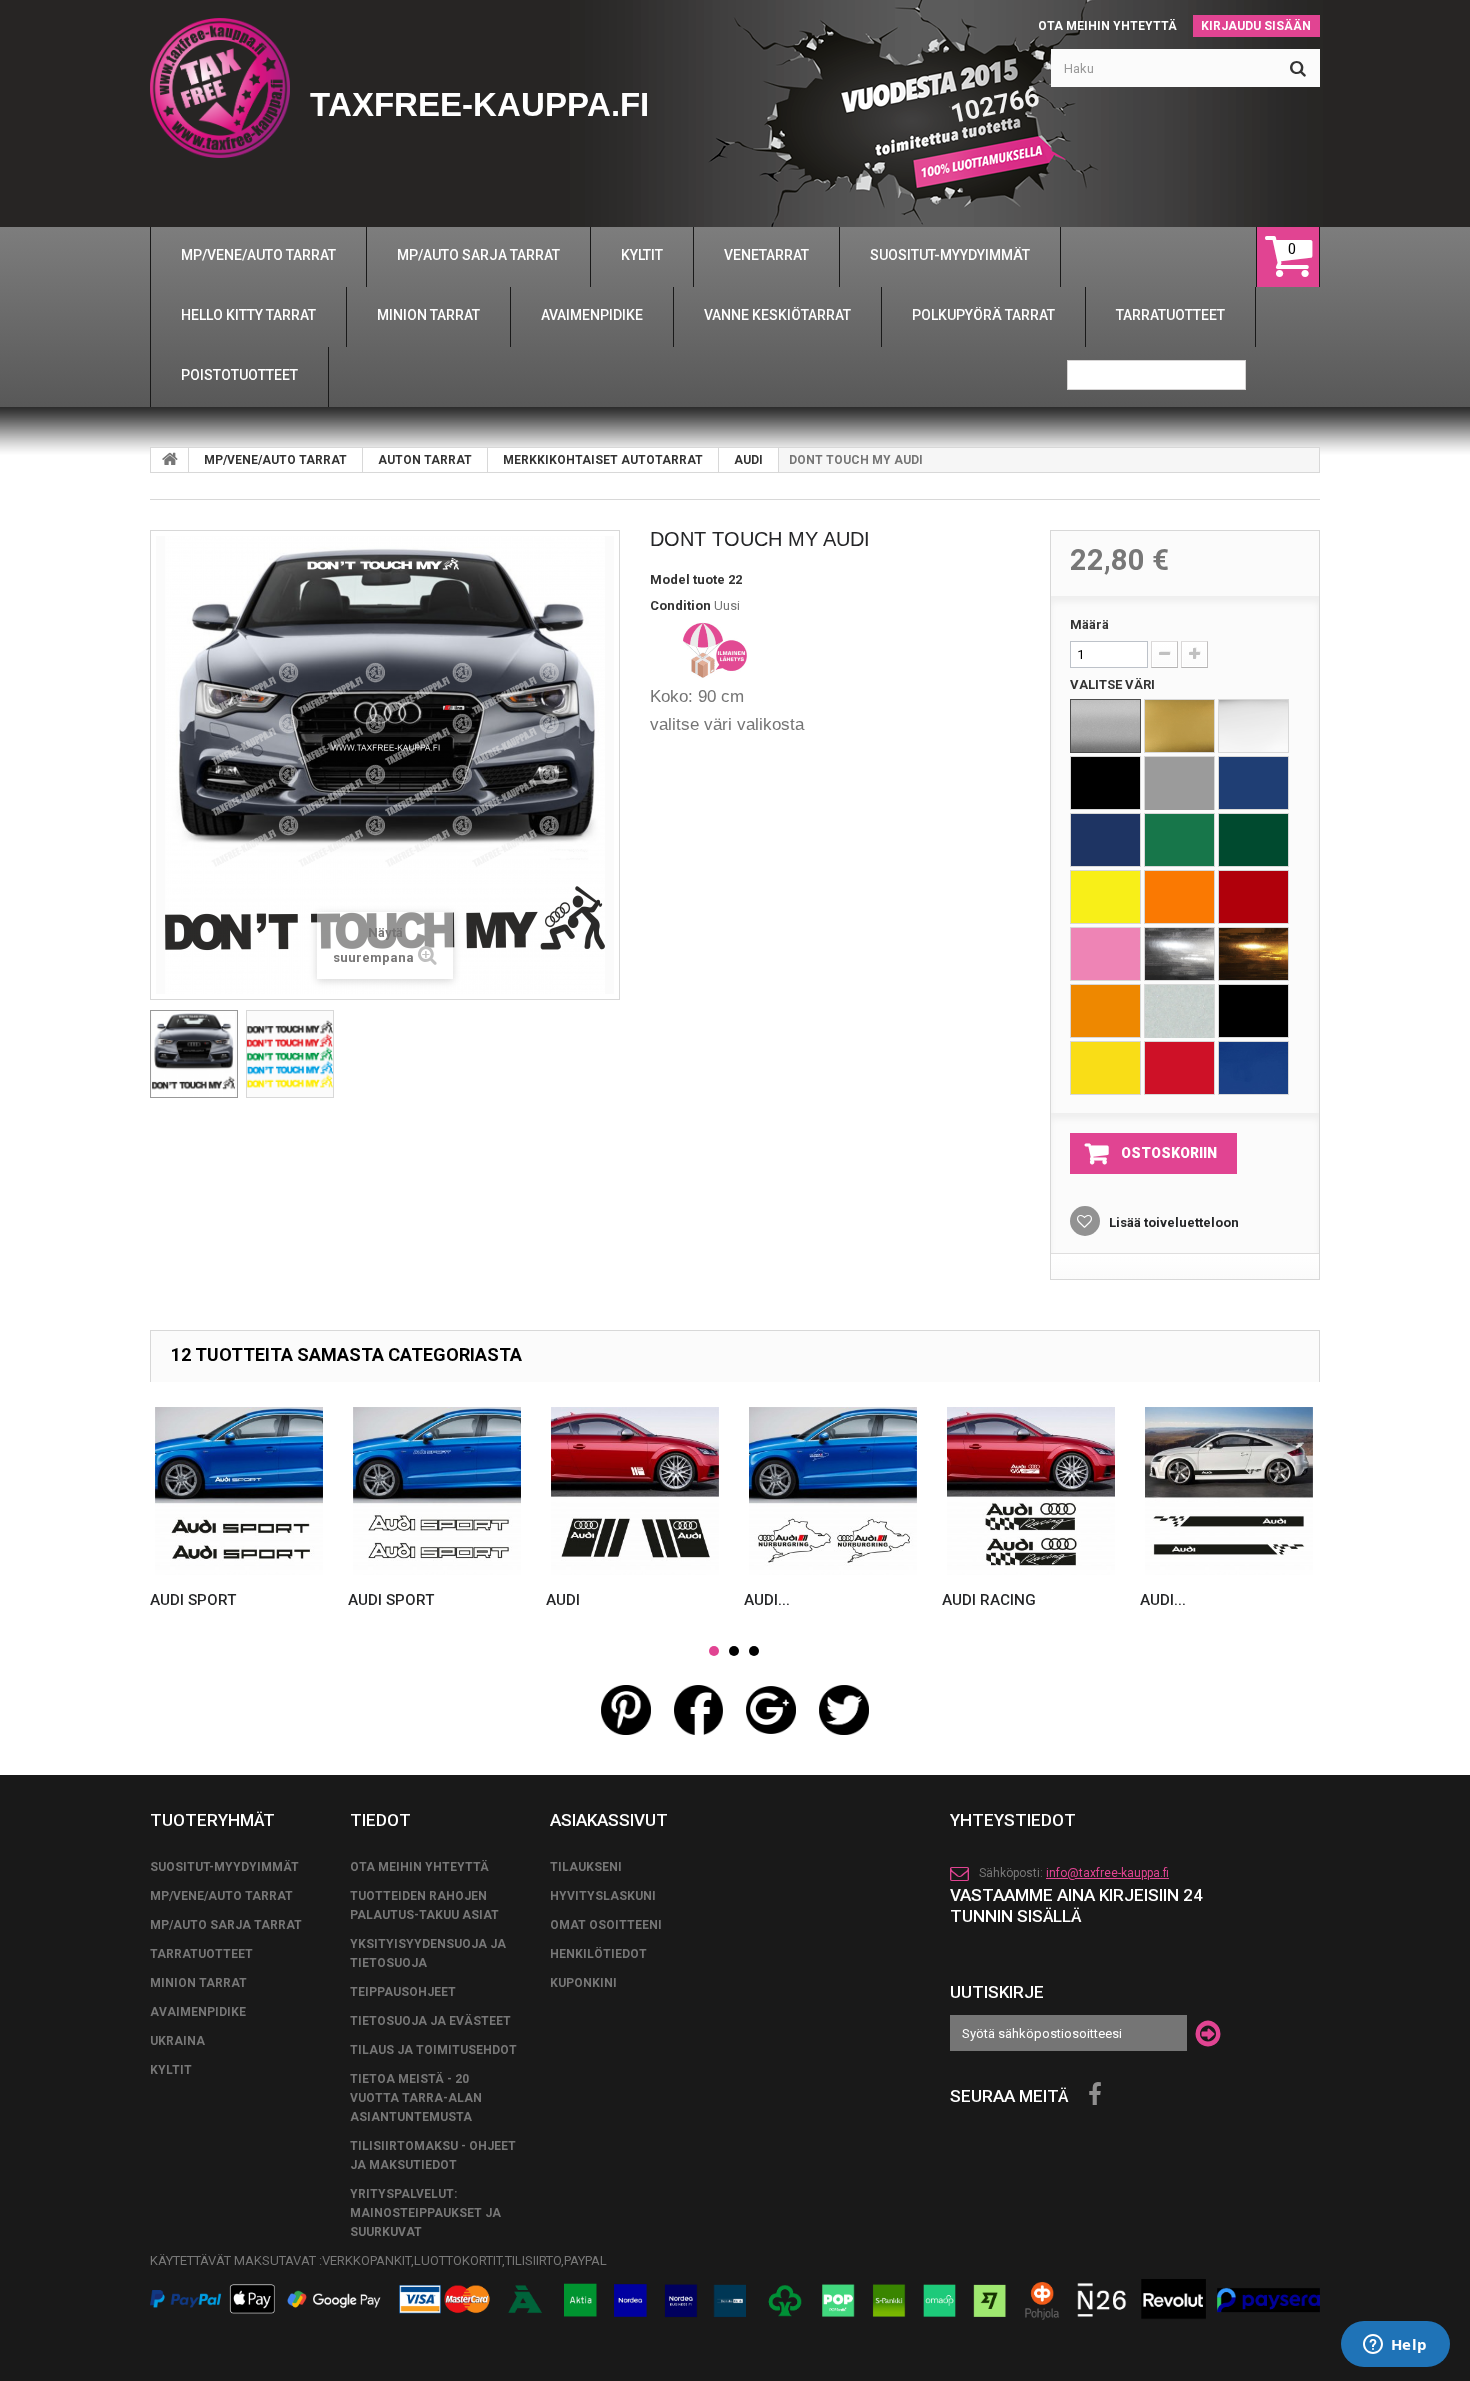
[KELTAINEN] (1105, 897)
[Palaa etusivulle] (170, 460)
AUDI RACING (989, 1600)
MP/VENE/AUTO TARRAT (275, 460)
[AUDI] (635, 1491)
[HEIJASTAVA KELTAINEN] (1105, 1068)
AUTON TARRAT (425, 460)
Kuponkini (583, 1983)
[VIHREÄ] (1179, 840)
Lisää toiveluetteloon (1172, 1222)
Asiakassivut (609, 1820)
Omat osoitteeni (606, 1925)
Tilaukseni (586, 1867)
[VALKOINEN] (1253, 726)
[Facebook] (1095, 2095)
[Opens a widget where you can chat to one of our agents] (1395, 2346)
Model (670, 579)
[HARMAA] (1179, 783)
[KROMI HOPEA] (1179, 954)
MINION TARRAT (198, 1983)
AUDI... (767, 1600)
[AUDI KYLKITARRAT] (1229, 1491)
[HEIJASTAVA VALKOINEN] (1179, 1011)
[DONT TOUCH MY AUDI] (194, 1054)
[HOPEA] (1105, 726)
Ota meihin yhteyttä (1107, 26)
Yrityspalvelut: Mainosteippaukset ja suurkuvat (425, 2213)
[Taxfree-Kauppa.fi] (220, 88)
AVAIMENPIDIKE (198, 2012)
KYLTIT (171, 2070)
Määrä (1089, 624)
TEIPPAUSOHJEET (403, 1992)
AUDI (748, 460)
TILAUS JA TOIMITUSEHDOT (433, 2050)
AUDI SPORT (193, 1600)
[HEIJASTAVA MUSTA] (1253, 1011)
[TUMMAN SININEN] (1105, 840)
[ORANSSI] (1179, 897)
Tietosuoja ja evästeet (430, 2021)
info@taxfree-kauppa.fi (1107, 1873)
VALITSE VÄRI (1114, 684)
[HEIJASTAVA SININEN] (1253, 1068)
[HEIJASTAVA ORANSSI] (1105, 1011)
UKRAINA (177, 2041)
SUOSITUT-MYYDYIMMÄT (224, 1867)
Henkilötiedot (598, 1954)
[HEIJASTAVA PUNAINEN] (1179, 1068)
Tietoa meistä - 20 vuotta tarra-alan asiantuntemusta (416, 2098)
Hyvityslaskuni (603, 1896)
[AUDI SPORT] (239, 1491)
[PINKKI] (1105, 954)
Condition (680, 605)
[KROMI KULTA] (1253, 954)
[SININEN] (1253, 783)
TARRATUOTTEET (201, 1954)
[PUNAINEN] (1253, 897)
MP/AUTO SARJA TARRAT (226, 1925)
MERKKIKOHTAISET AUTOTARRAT (603, 460)
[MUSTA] (1105, 783)
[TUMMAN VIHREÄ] (1253, 840)
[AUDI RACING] (1031, 1491)
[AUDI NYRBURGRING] (833, 1491)
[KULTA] (1179, 726)
